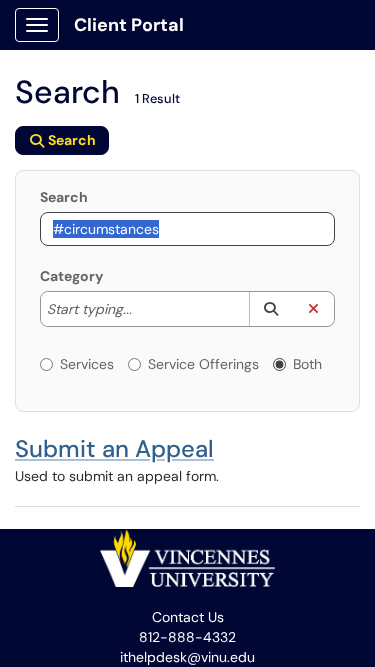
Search (64, 197)
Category (71, 276)
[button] (270, 309)
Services (87, 364)
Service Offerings (203, 364)
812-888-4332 (187, 637)
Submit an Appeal (114, 448)
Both (307, 364)
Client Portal (129, 25)
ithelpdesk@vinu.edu (187, 657)
